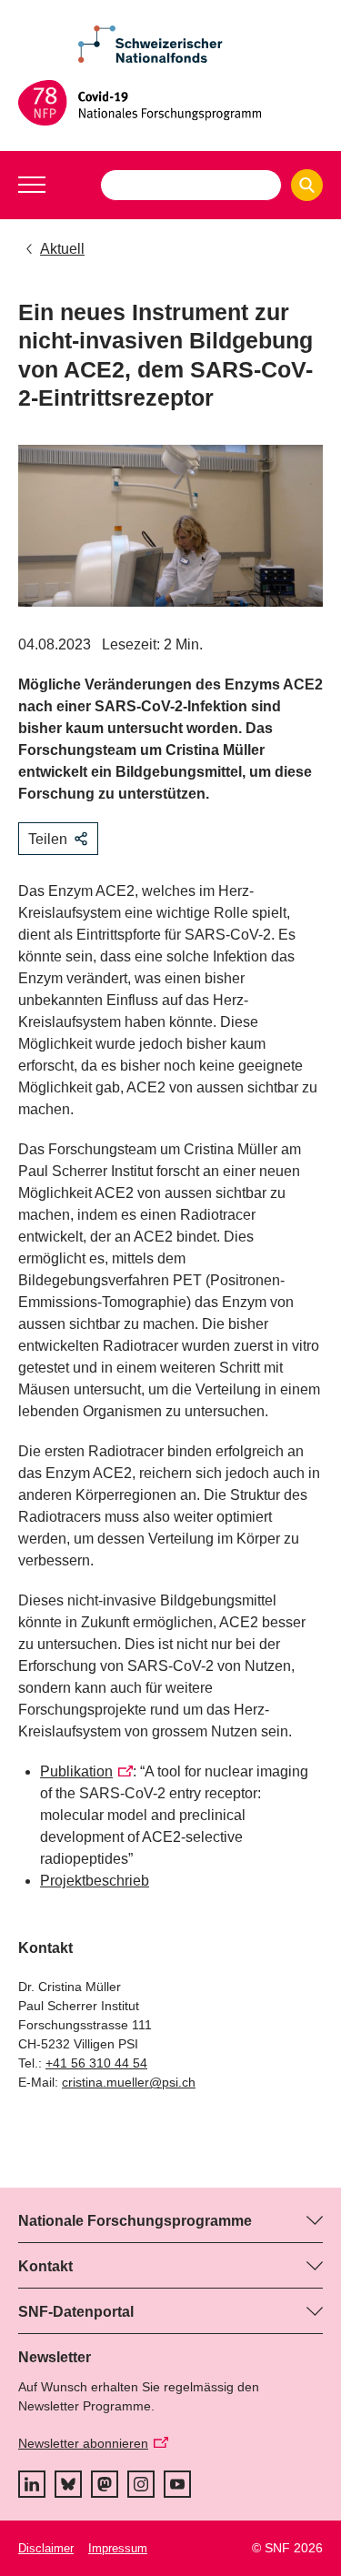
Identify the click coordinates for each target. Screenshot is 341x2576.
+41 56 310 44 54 (96, 2063)
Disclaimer (46, 2548)
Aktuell (62, 249)
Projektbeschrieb (95, 1881)
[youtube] (177, 2484)
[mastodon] (105, 2484)
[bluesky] (68, 2484)
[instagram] (141, 2484)
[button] (32, 185)
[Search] (307, 185)
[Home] (170, 103)
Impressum (118, 2548)
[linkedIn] (32, 2484)
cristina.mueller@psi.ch (129, 2082)
